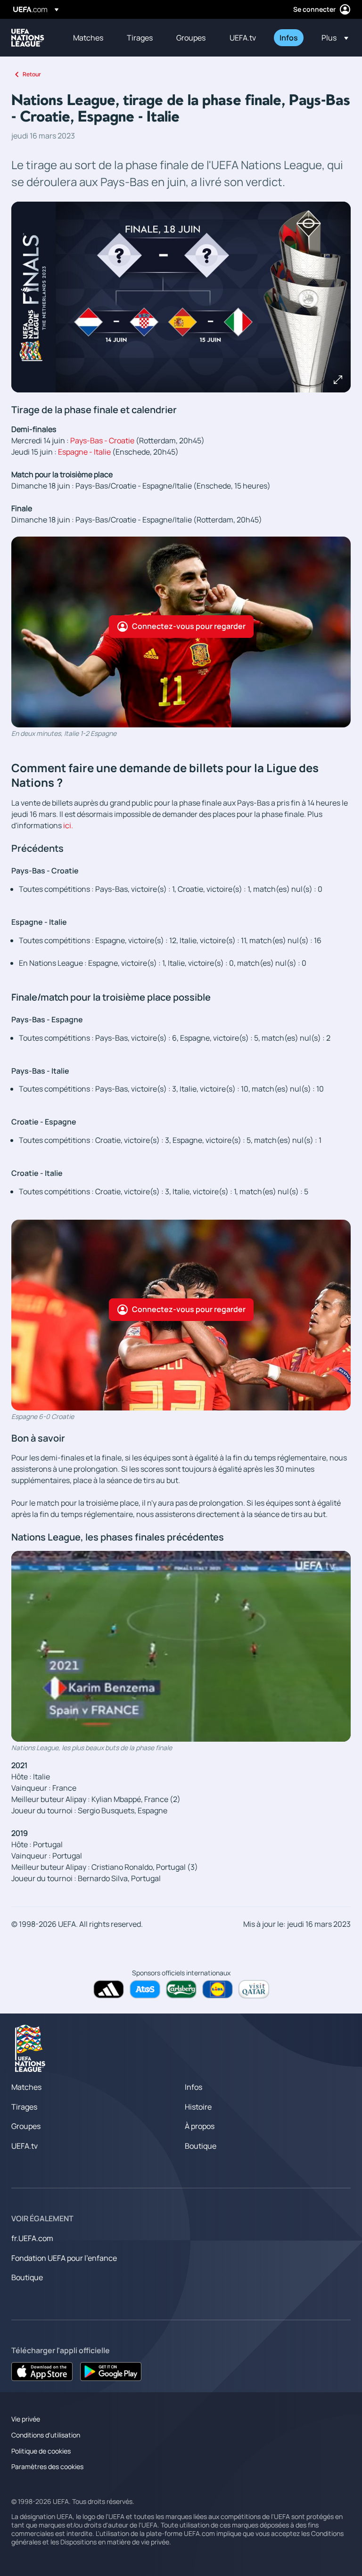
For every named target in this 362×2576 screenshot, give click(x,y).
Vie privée (26, 2419)
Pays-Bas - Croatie (102, 440)
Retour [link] (32, 74)
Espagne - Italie (84, 452)
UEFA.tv (25, 2146)
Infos (193, 2087)
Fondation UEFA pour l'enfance (64, 2258)
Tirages (24, 2107)
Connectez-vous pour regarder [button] (189, 626)
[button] (332, 38)
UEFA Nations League (28, 38)
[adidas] (109, 1989)
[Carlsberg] (181, 1989)
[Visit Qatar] (254, 1989)
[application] (181, 1646)
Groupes (26, 2126)
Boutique (201, 2146)
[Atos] (145, 1989)
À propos (200, 2126)
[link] (88, 38)
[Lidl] (218, 1989)
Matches (26, 2087)
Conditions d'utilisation (46, 2435)
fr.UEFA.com (32, 2238)
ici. (68, 825)
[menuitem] (88, 38)
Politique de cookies (41, 2451)
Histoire (198, 2107)
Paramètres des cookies (47, 2466)
